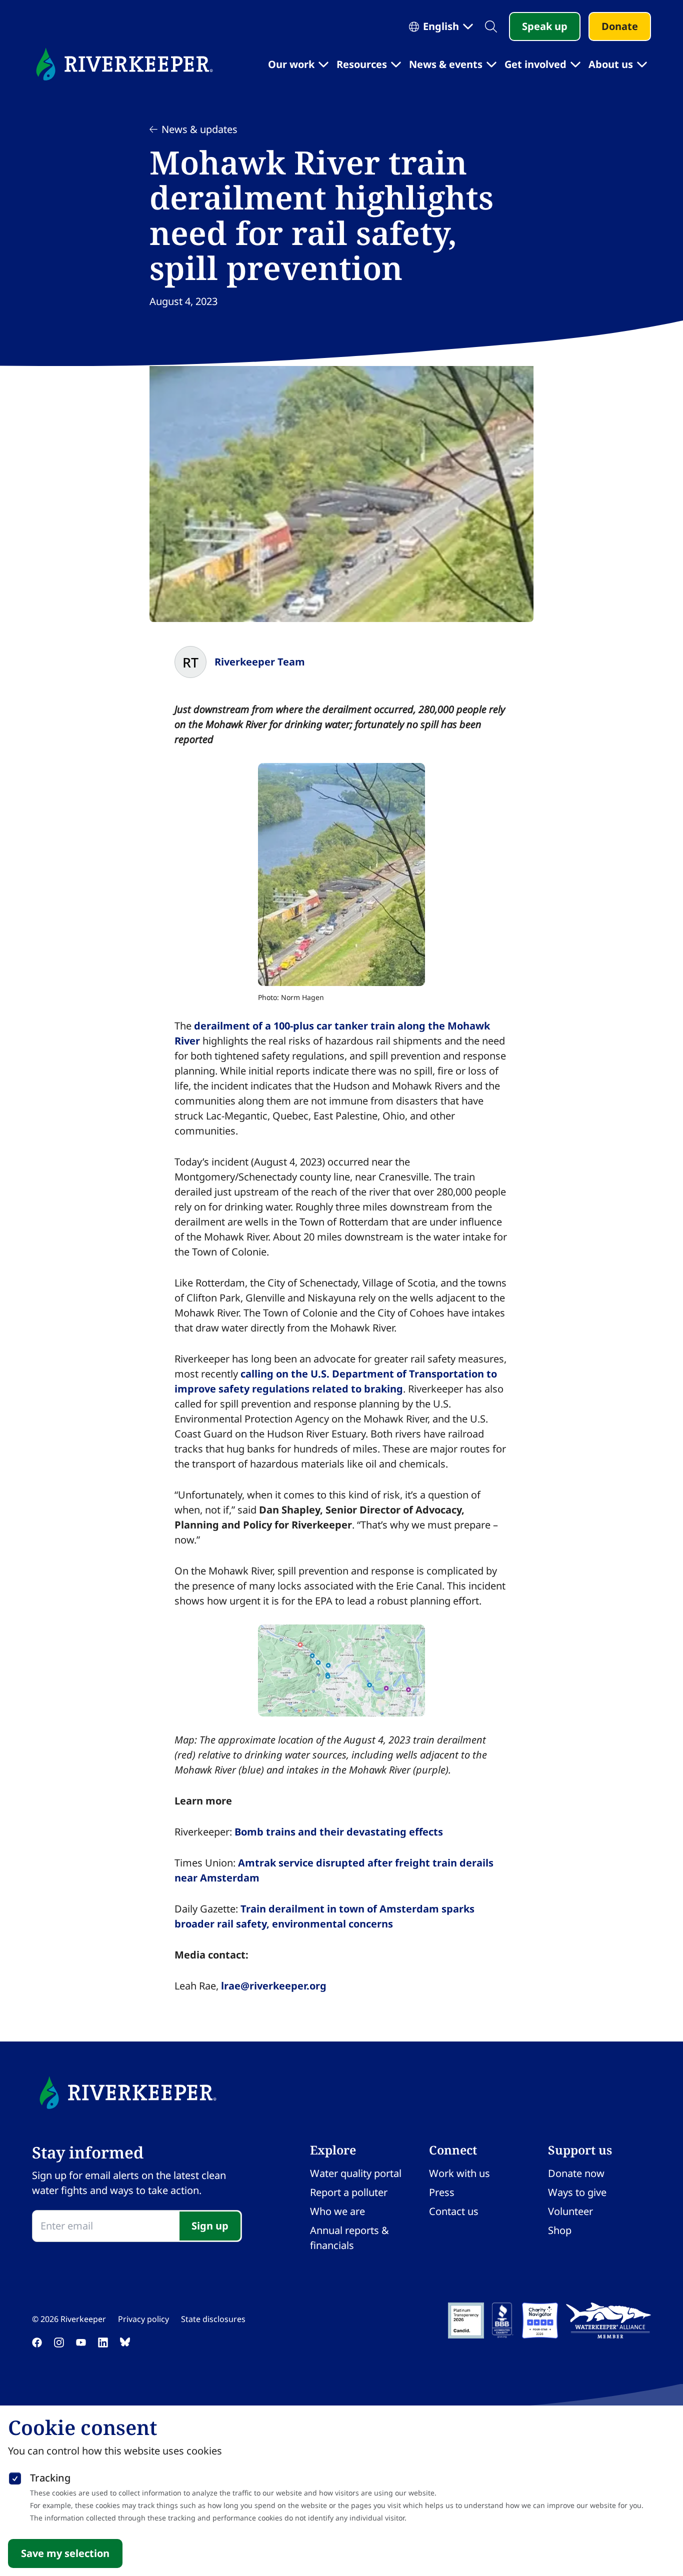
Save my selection (65, 2553)
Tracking (50, 2478)
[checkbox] (15, 2476)
